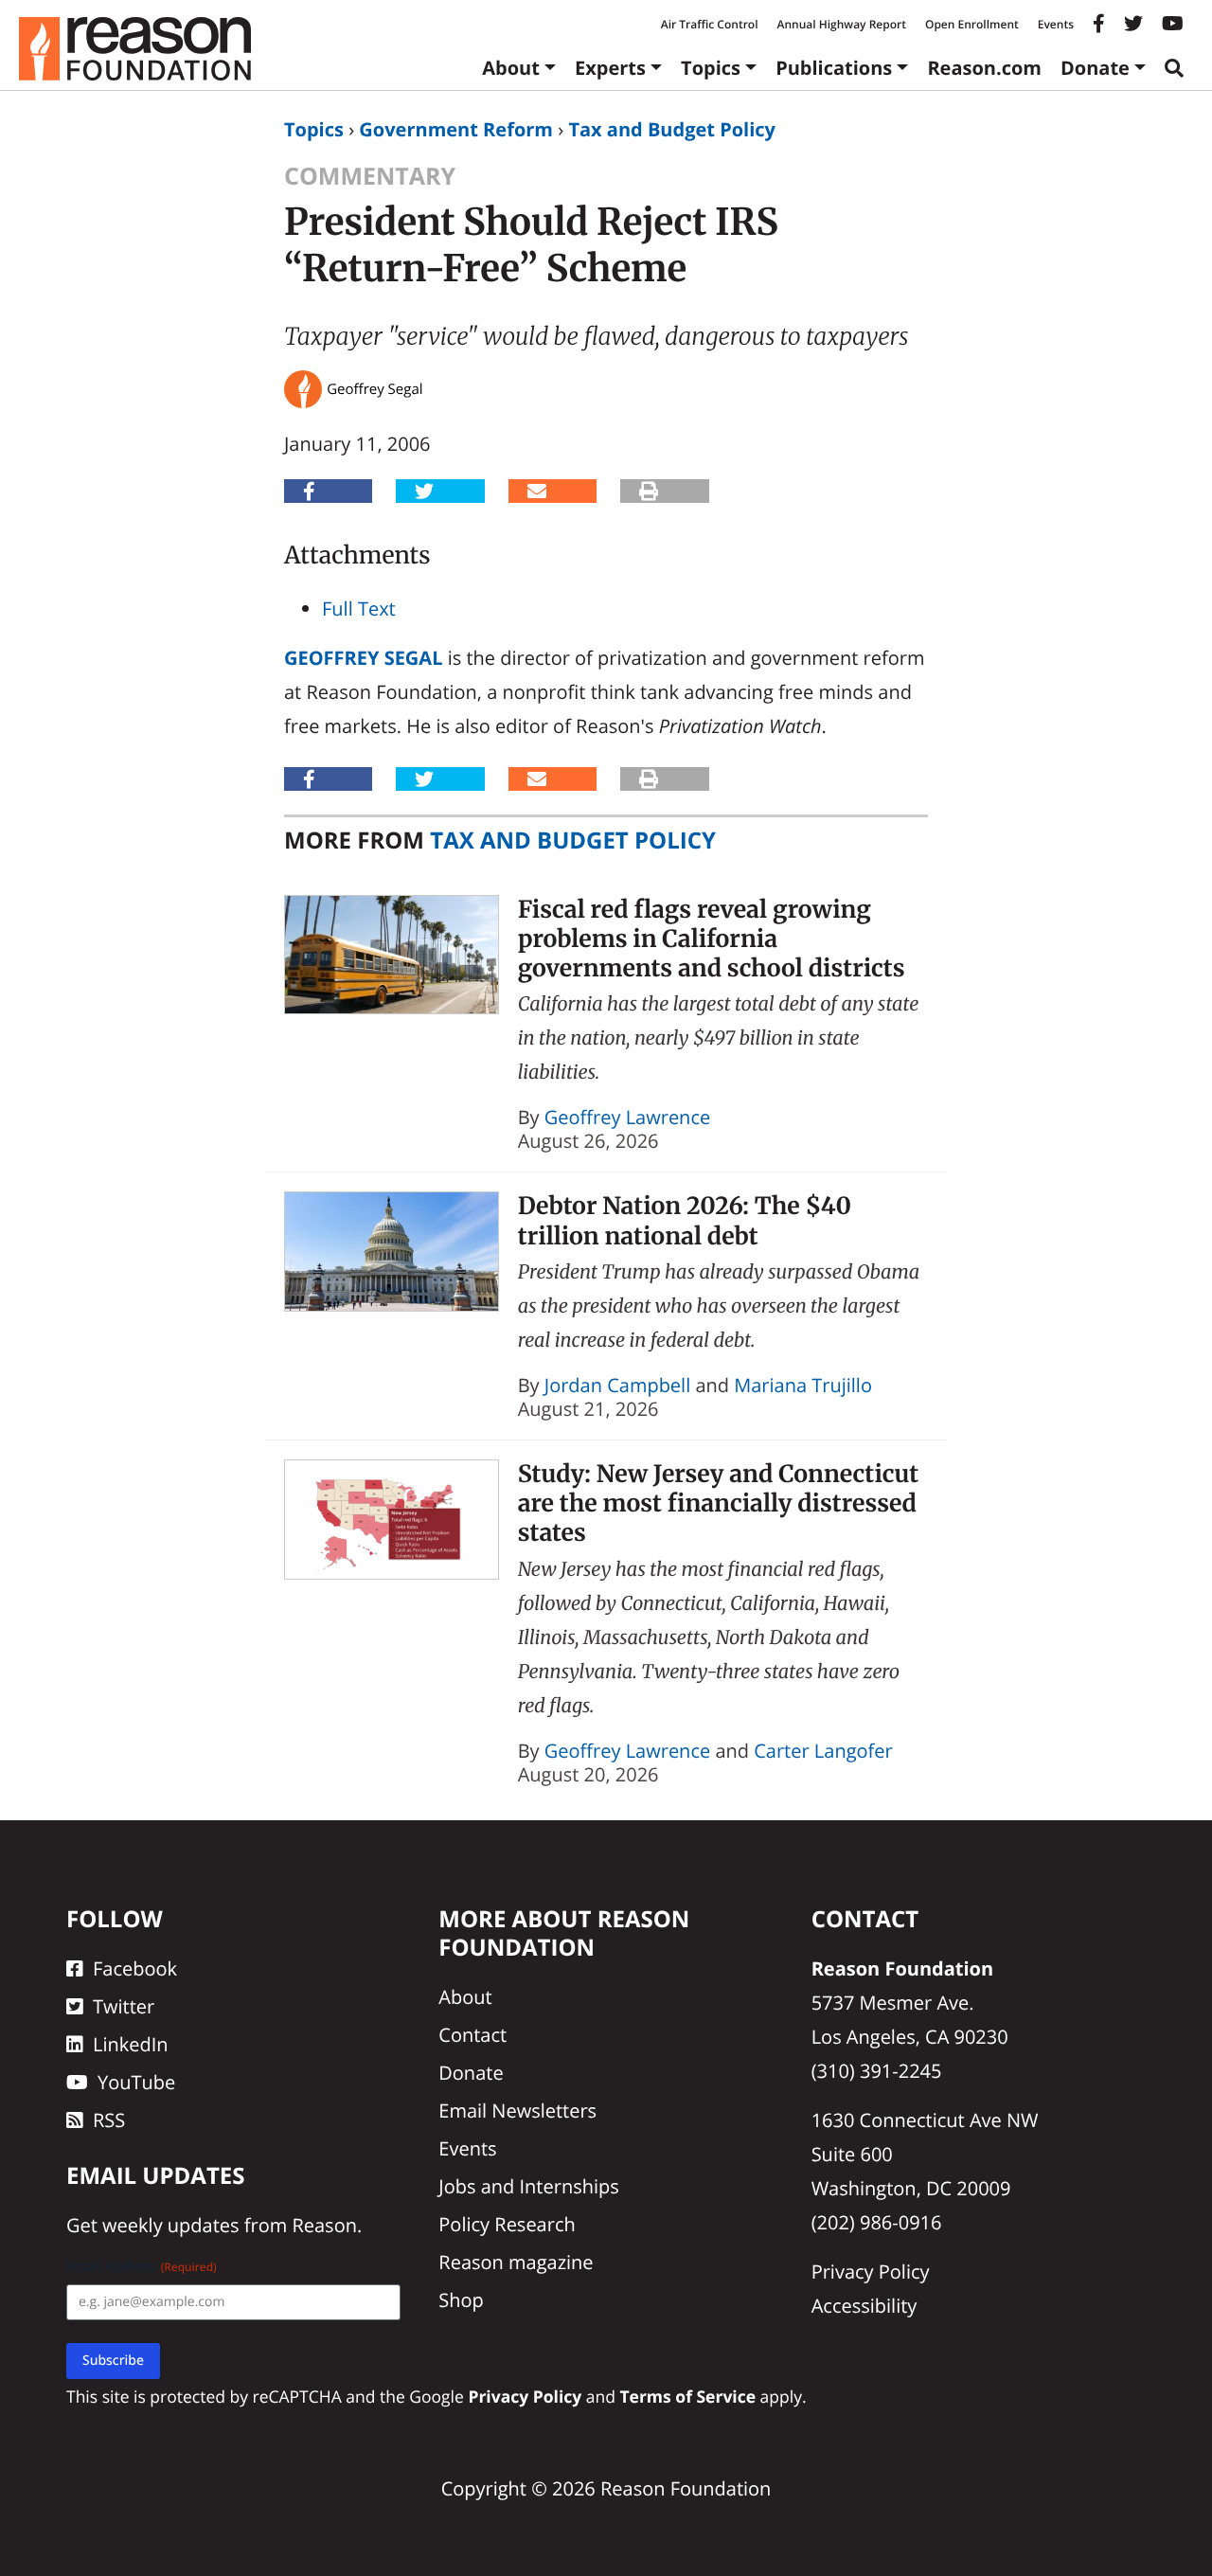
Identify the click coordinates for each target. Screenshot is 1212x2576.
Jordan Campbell (617, 1385)
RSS (109, 2120)
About (511, 68)
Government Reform (456, 129)
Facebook (135, 1968)
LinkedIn (131, 2044)
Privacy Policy (871, 2272)
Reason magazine (516, 2262)
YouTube (136, 2082)
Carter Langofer (823, 1751)
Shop (461, 2300)
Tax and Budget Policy (672, 129)
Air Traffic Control (710, 24)
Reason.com (984, 68)
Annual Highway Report (841, 24)
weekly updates (170, 2225)
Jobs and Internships (528, 2186)
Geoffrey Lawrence (627, 1117)
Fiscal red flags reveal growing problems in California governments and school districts (712, 939)
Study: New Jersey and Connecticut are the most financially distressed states (718, 1503)
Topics (711, 68)
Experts (610, 68)
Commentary (370, 176)
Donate (1095, 68)
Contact (472, 2035)
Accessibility (864, 2306)
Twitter (124, 2006)
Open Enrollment (972, 24)
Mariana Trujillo (803, 1385)
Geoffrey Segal (363, 658)
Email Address (142, 2267)
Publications (834, 68)
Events (1056, 24)
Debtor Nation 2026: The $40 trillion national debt (685, 1220)
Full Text (359, 608)
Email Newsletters (517, 2111)
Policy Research (507, 2224)
